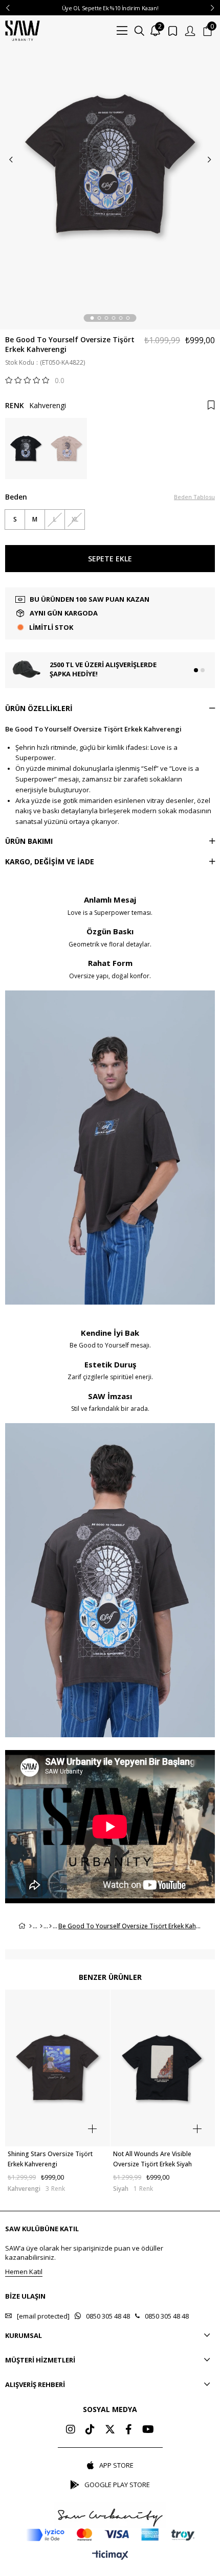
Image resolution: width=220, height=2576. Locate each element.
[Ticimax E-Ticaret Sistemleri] (110, 2556)
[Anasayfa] (30, 1926)
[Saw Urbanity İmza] (110, 2515)
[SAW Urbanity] (23, 31)
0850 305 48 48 (108, 2316)
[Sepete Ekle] (92, 2129)
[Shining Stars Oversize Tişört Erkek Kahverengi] (58, 2068)
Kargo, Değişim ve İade (50, 861)
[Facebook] (129, 2429)
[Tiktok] (90, 2429)
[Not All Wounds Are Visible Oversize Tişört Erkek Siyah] (163, 2068)
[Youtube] (148, 2429)
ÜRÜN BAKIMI (29, 841)
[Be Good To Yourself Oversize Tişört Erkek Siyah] (26, 448)
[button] (92, 318)
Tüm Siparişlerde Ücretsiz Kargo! (110, 8)
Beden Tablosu (194, 497)
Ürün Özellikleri (39, 708)
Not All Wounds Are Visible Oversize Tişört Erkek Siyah (152, 2159)
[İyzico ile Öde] (110, 2535)
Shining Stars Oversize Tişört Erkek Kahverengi (50, 2159)
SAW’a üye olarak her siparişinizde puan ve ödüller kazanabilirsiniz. (84, 2253)
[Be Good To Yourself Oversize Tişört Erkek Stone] (67, 448)
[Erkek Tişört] (50, 1926)
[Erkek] (41, 1926)
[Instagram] (71, 2429)
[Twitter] (110, 2429)
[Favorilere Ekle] (211, 405)
